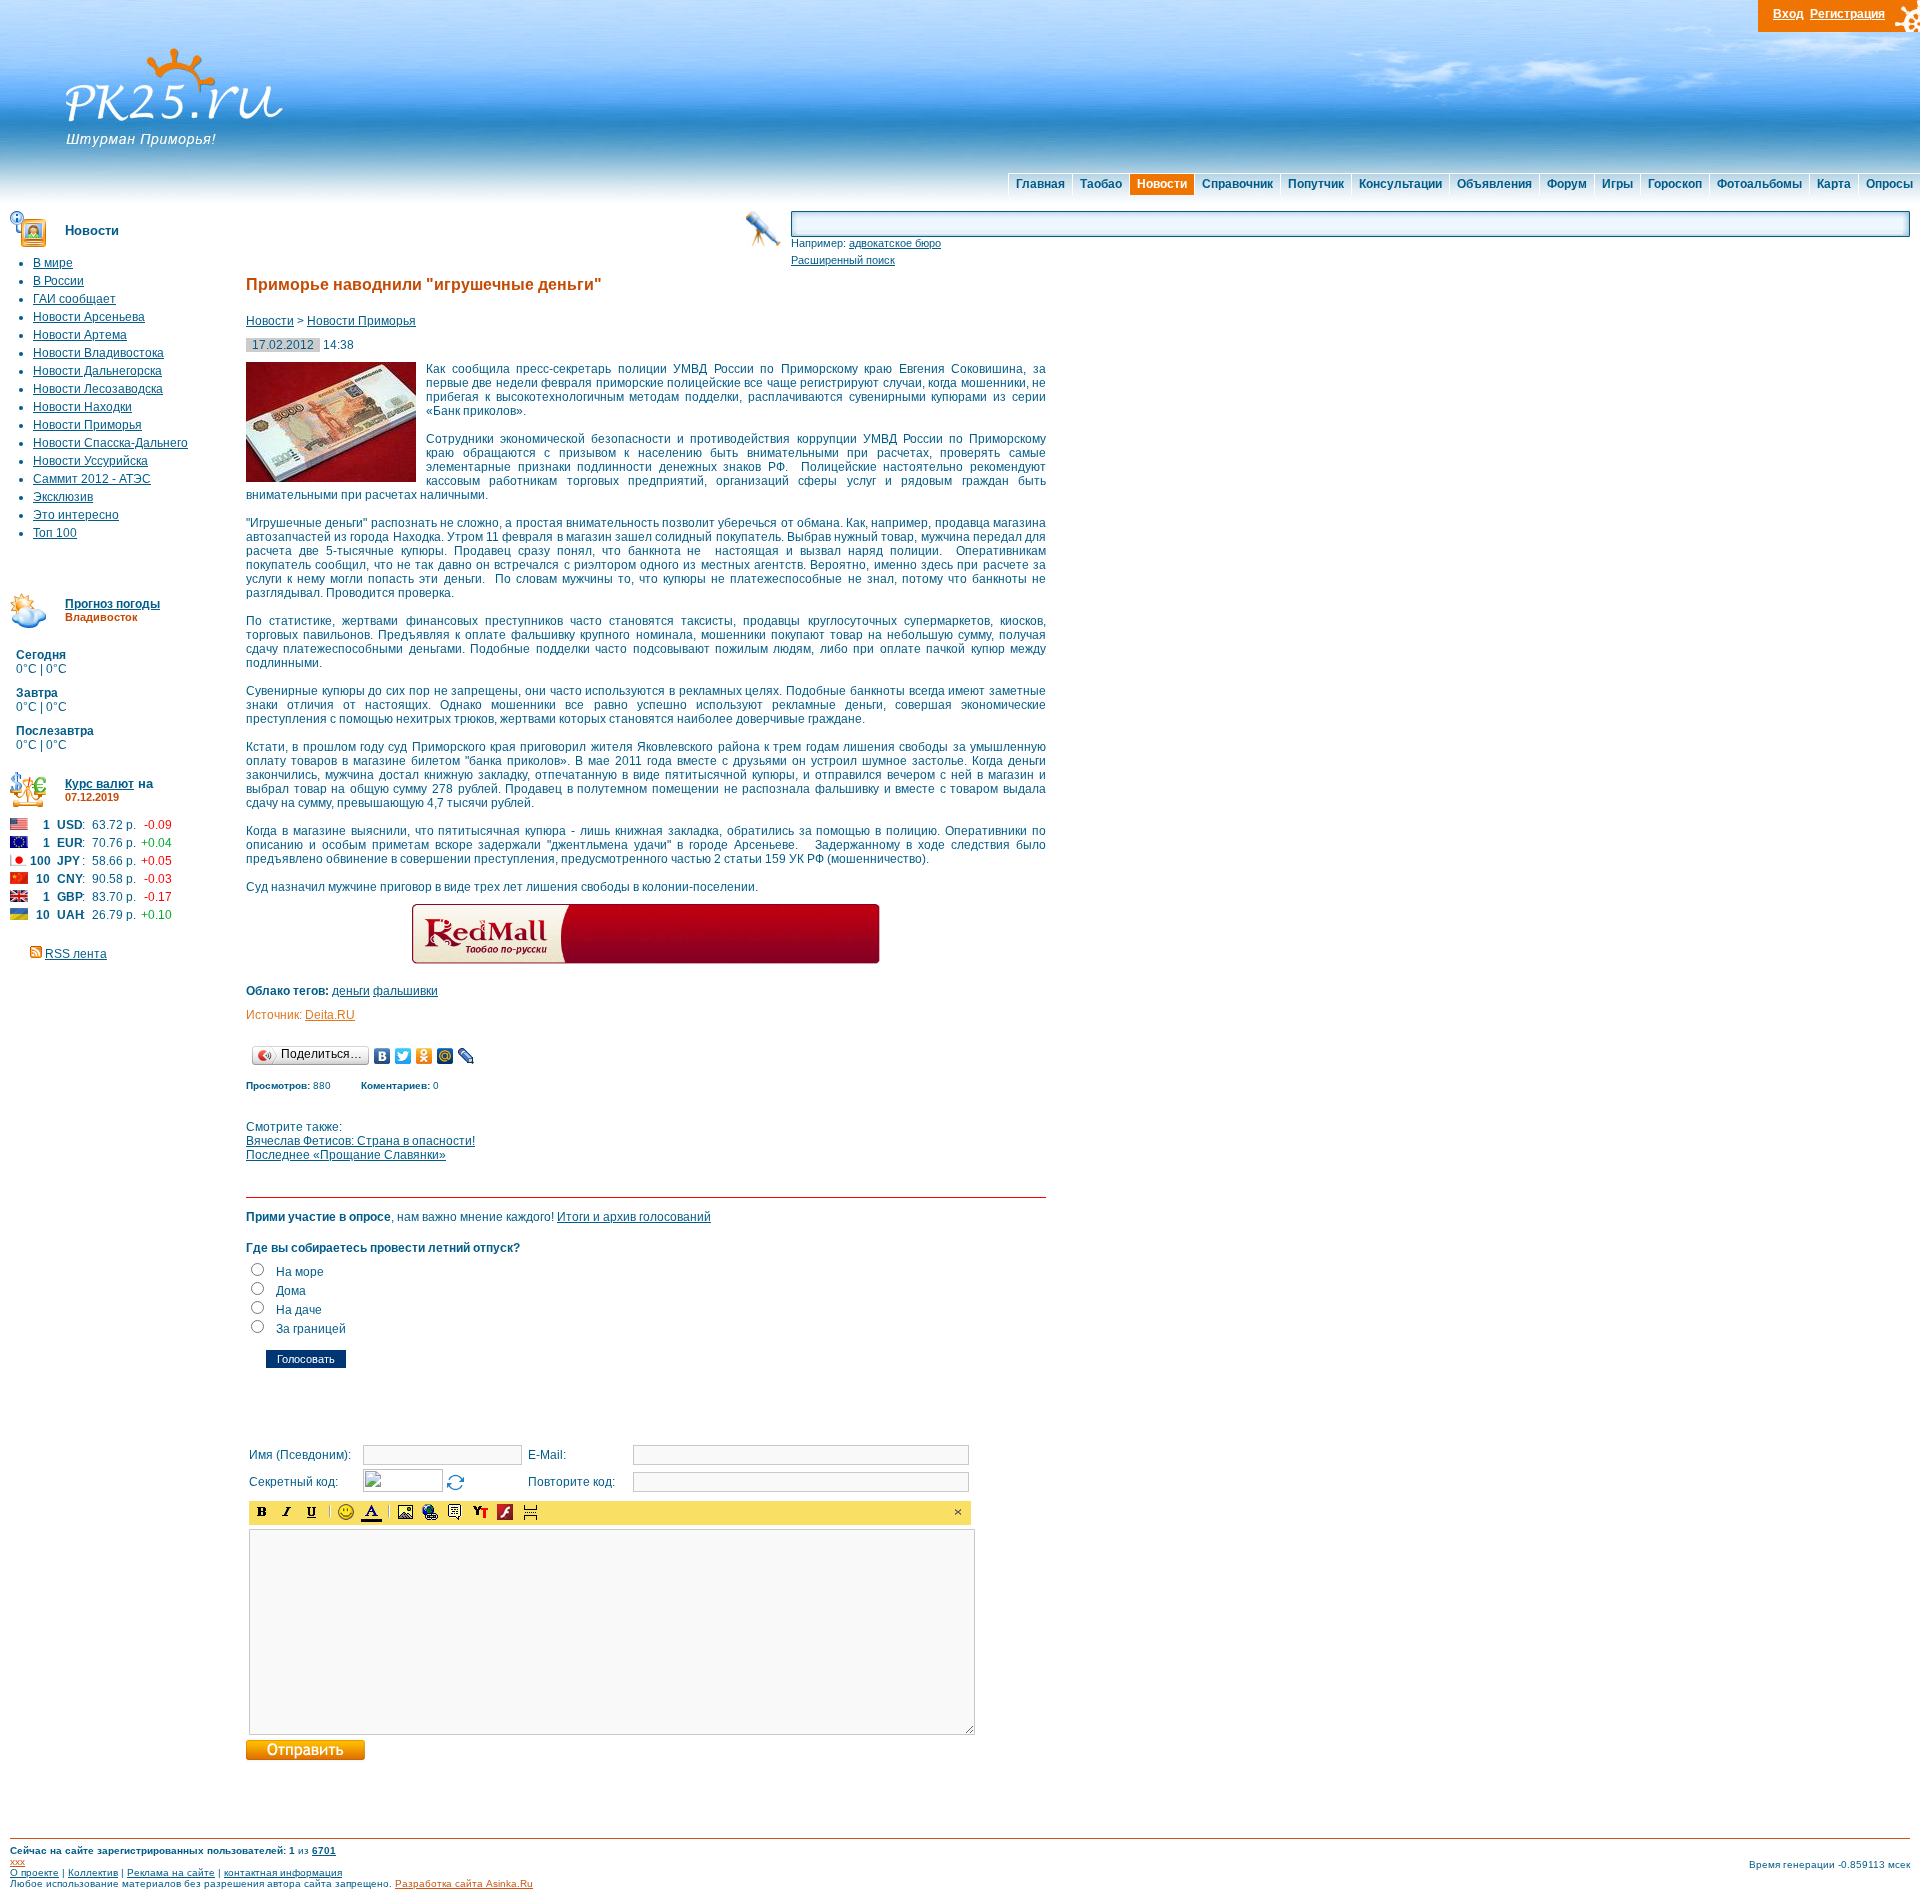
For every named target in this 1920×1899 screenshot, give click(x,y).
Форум (1567, 184)
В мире (53, 263)
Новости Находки (82, 407)
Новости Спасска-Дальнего (110, 443)
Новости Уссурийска (90, 461)
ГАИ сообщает (74, 299)
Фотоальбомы (1759, 184)
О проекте (34, 1872)
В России (58, 281)
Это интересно (76, 515)
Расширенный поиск (843, 260)
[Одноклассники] (424, 1056)
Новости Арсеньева (89, 317)
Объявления (1494, 184)
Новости (1162, 184)
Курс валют (99, 784)
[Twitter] (403, 1056)
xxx (17, 1861)
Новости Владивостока (98, 353)
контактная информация (283, 1872)
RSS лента (76, 954)
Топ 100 (55, 533)
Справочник (1237, 184)
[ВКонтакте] (382, 1056)
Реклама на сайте (171, 1872)
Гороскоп (1675, 184)
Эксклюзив (63, 497)
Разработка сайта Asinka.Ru (464, 1883)
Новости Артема (80, 335)
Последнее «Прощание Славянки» (346, 1155)
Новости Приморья (87, 425)
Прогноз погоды (112, 604)
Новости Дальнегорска (97, 371)
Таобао (1101, 184)
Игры (1617, 184)
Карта (1834, 184)
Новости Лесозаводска (98, 389)
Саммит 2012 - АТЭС (92, 479)
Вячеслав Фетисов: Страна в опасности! (360, 1141)
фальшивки (405, 991)
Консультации (1400, 184)
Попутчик (1316, 184)
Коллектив (93, 1872)
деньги (351, 991)
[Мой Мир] (445, 1056)
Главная (1040, 184)
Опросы (1889, 184)
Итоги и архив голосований (634, 1217)
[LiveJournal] (466, 1056)
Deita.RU (330, 1015)
